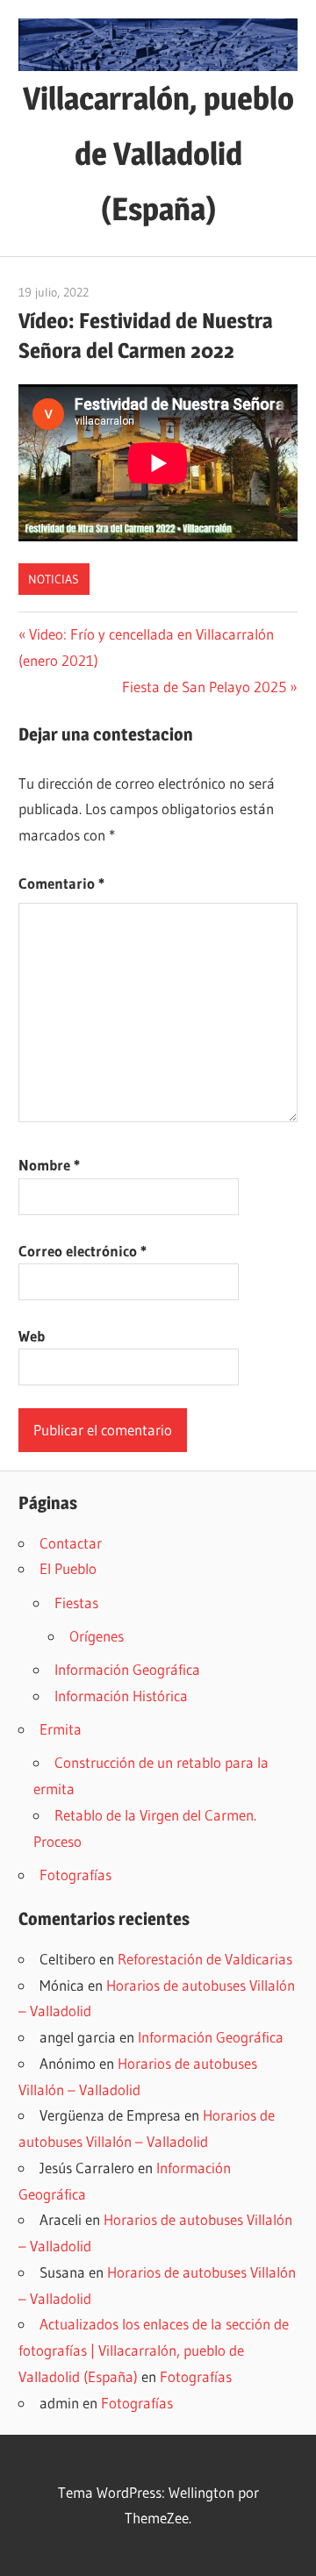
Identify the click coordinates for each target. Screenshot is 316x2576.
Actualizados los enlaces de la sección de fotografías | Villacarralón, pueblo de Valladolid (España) (154, 2350)
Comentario (61, 883)
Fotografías (75, 1875)
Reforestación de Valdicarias (205, 1959)
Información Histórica (121, 1696)
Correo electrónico (83, 1251)
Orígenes (97, 1636)
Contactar (71, 1543)
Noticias (54, 579)
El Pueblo (68, 1568)
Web (32, 1336)
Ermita (61, 1729)
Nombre (49, 1165)
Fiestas (76, 1603)
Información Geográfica (127, 1669)
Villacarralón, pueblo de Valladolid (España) (158, 154)
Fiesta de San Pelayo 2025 (204, 687)
